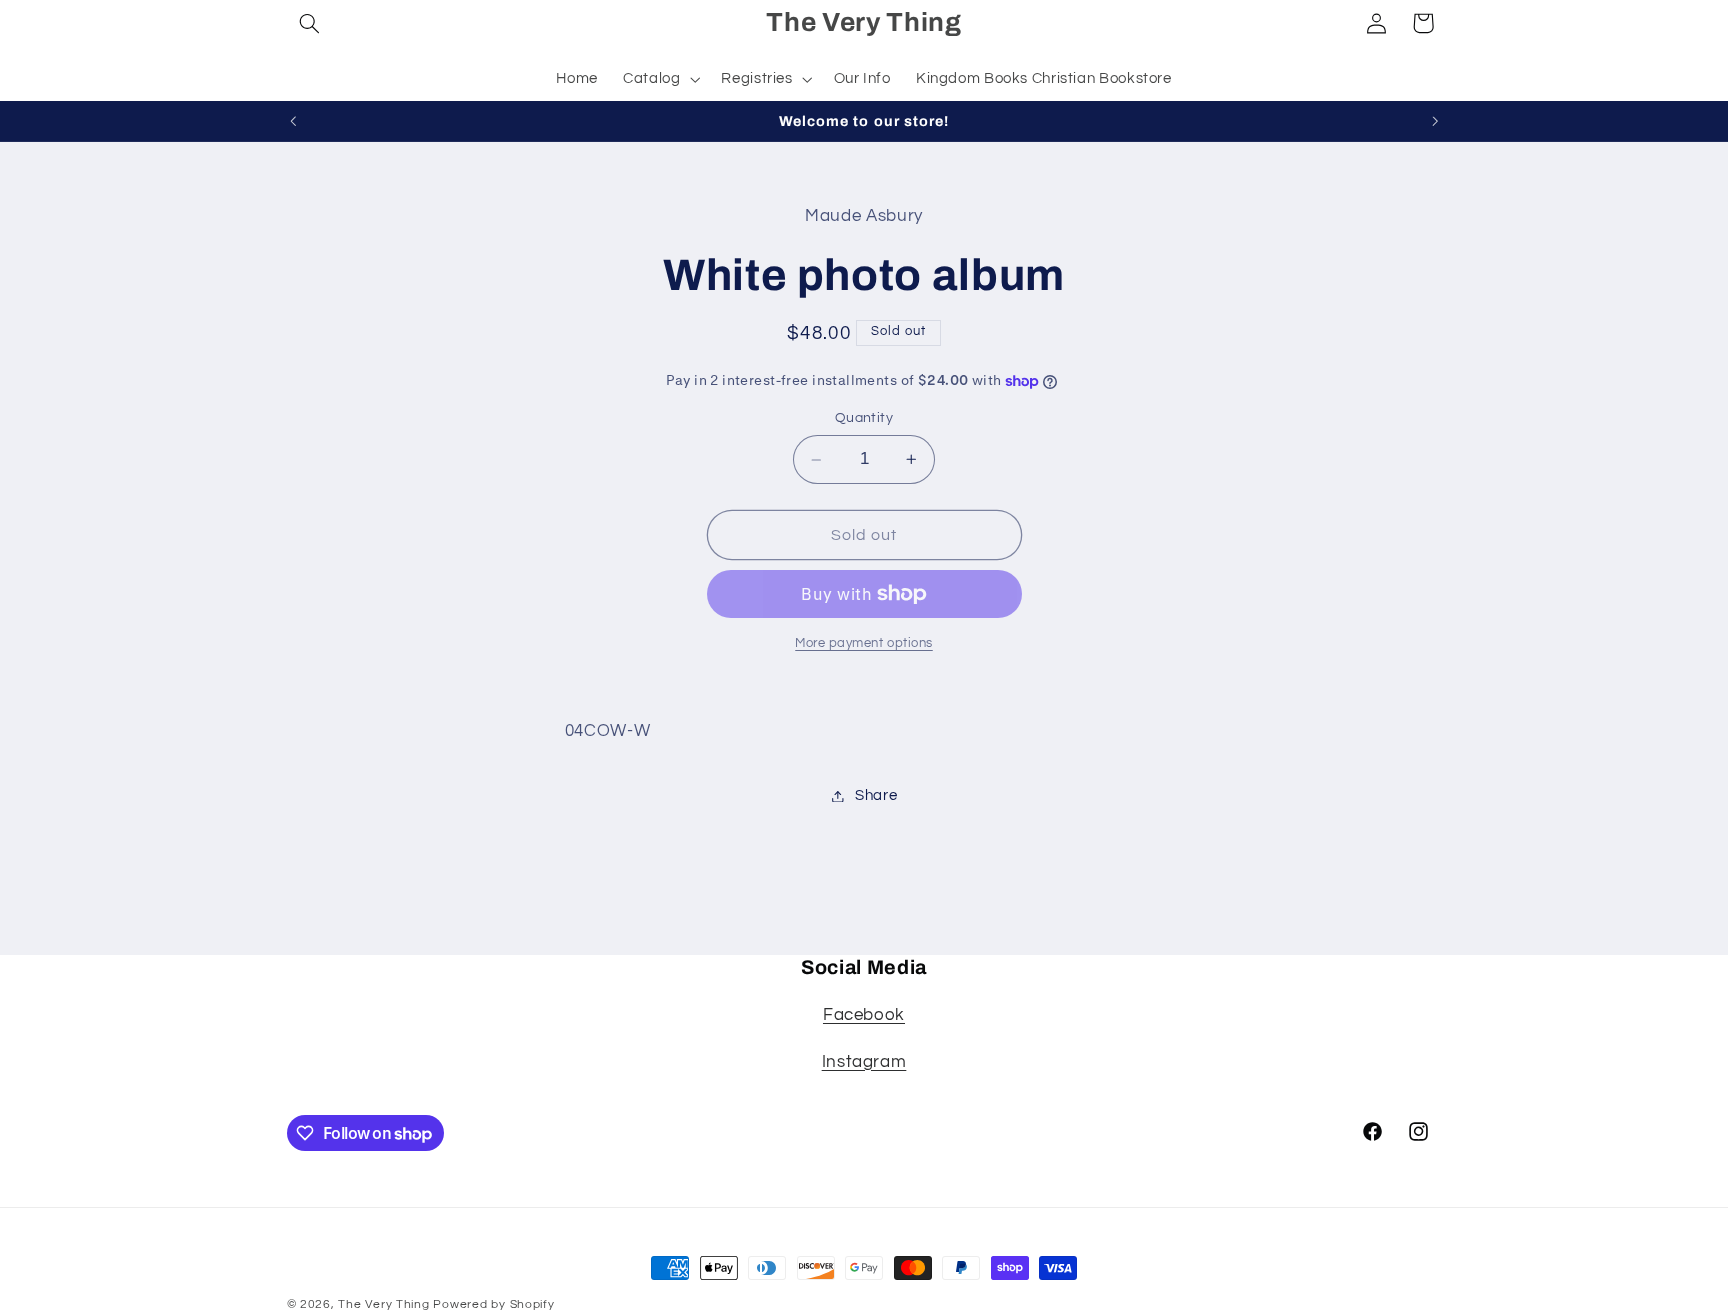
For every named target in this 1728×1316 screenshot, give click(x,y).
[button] (310, 23)
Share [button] (876, 795)
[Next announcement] (1435, 121)
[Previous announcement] (293, 121)
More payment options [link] (864, 643)
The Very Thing (385, 1304)
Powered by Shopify (493, 1304)
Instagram (864, 1062)
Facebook (864, 1015)
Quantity (864, 419)
